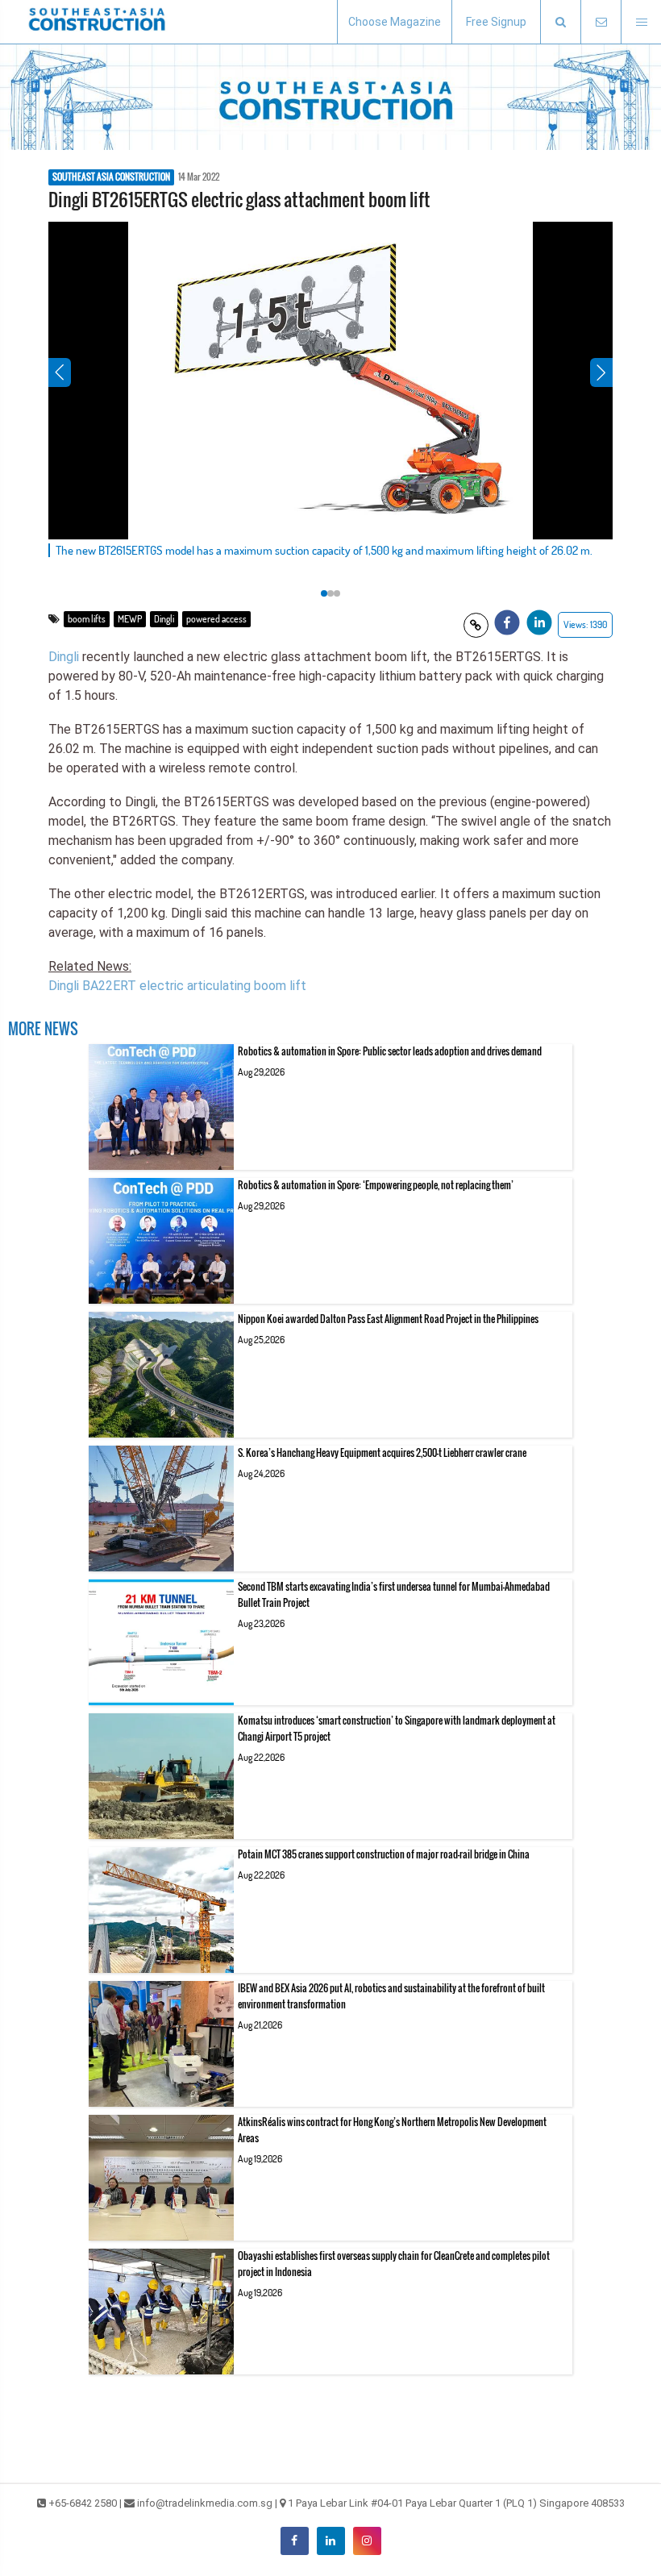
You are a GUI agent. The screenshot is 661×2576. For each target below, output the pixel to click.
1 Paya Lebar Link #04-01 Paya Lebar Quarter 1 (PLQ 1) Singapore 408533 (456, 2503)
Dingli (164, 619)
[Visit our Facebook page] (295, 2541)
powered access (216, 619)
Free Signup (496, 22)
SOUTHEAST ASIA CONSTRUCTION (111, 177)
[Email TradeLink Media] (601, 22)
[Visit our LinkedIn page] (331, 2541)
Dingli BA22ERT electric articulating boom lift (177, 986)
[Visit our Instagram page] (367, 2541)
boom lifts (87, 619)
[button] (560, 22)
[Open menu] (641, 22)
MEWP (130, 619)
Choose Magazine (395, 22)
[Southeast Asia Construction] (97, 22)
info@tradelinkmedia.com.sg (205, 2503)
